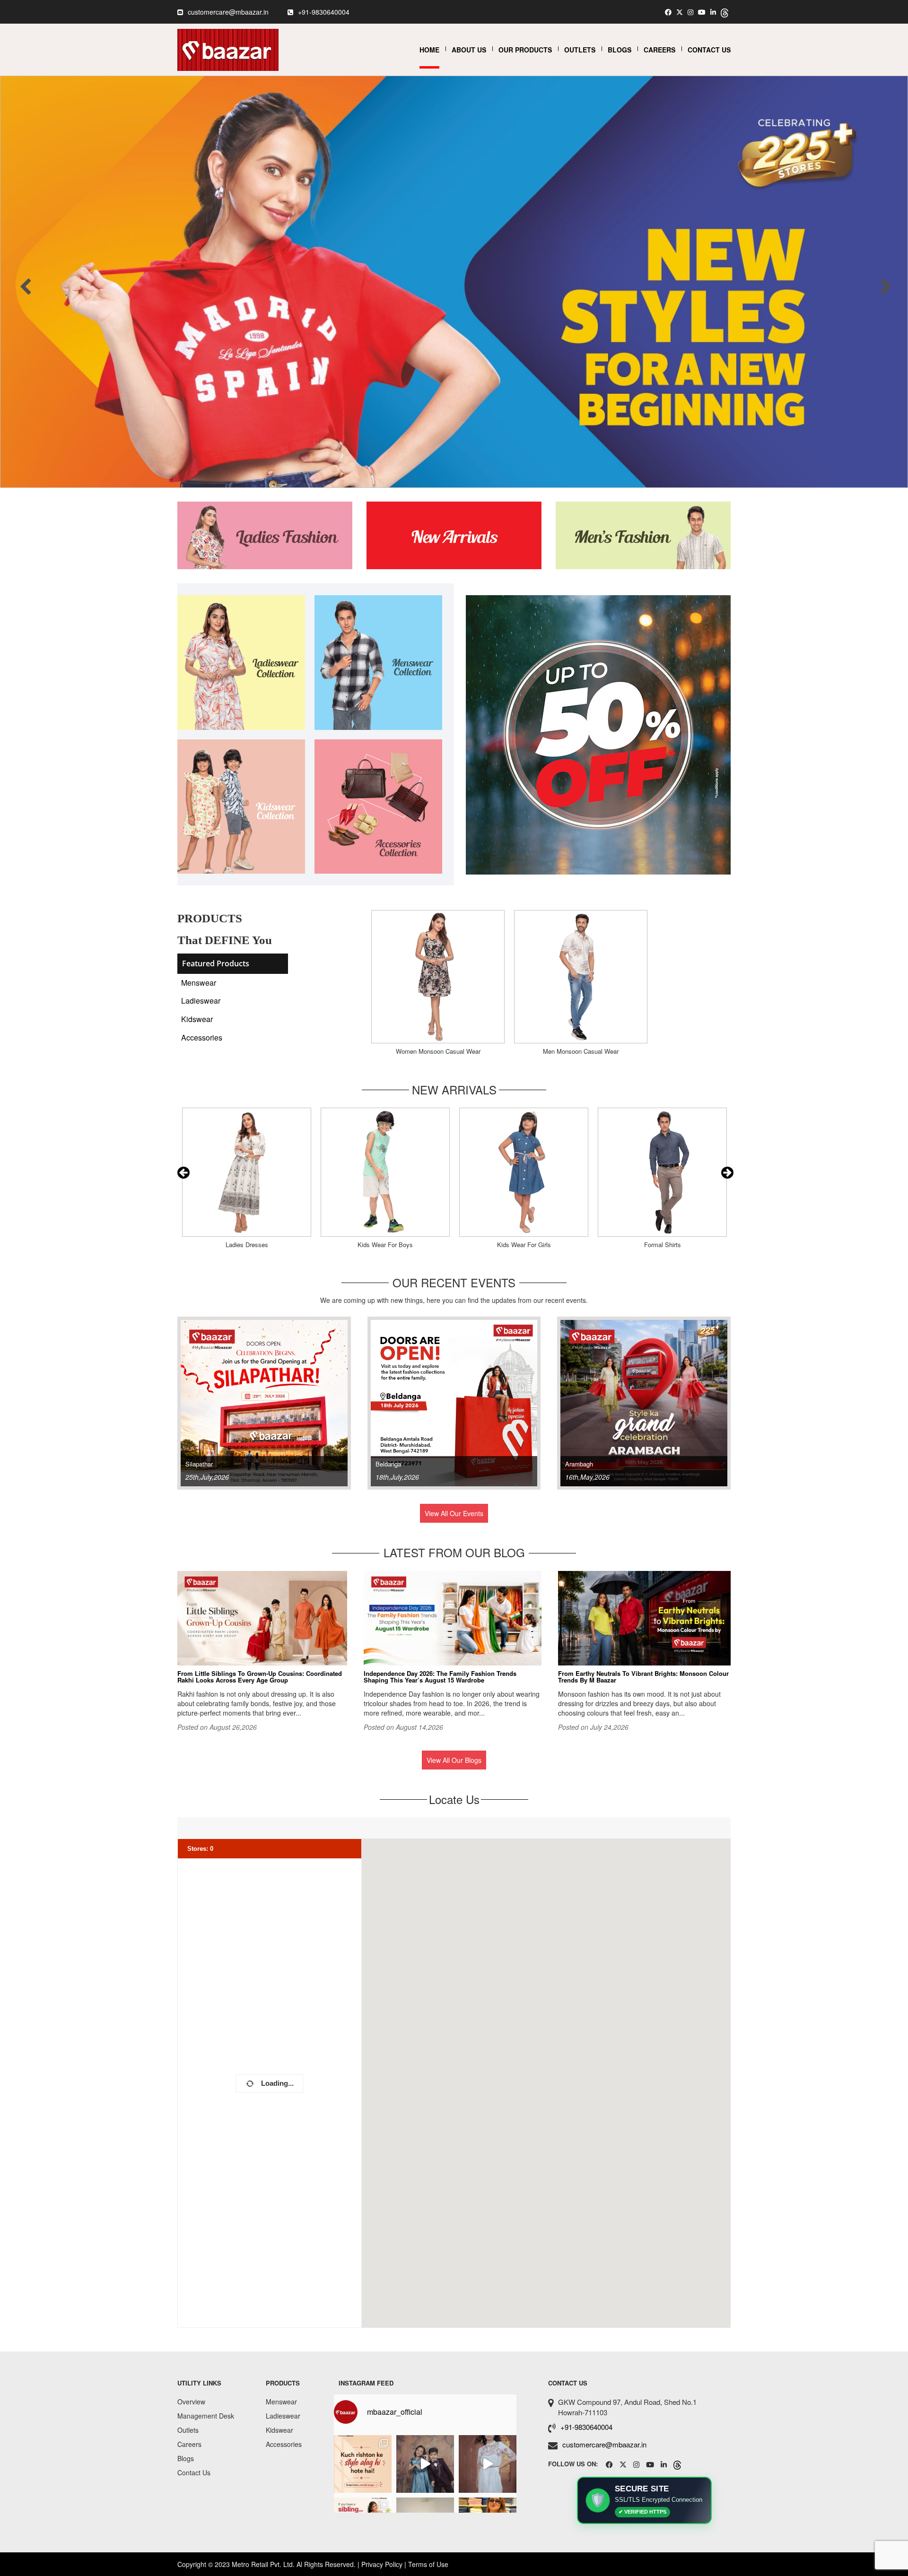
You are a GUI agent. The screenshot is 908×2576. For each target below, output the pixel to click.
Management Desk (206, 2416)
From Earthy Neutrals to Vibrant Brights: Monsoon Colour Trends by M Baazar (643, 1677)
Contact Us (709, 50)
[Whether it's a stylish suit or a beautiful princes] (425, 2464)
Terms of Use (428, 2564)
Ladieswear (201, 1001)
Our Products (525, 50)
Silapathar (199, 1464)
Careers (659, 50)
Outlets (580, 50)
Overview (191, 2402)
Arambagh (579, 1464)
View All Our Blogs (454, 1760)
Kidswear (197, 1019)
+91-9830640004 (324, 12)
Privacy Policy (382, 2564)
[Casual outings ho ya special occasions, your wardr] (488, 2464)
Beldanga (388, 1464)
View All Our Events (454, 1513)
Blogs (620, 50)
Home (429, 50)
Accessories (202, 1037)
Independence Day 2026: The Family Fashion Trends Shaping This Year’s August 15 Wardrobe (440, 1677)
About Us (469, 50)
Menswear (199, 983)
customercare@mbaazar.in (228, 12)
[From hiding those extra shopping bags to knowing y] (363, 2464)
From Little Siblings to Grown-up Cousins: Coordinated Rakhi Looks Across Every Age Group (260, 1677)
